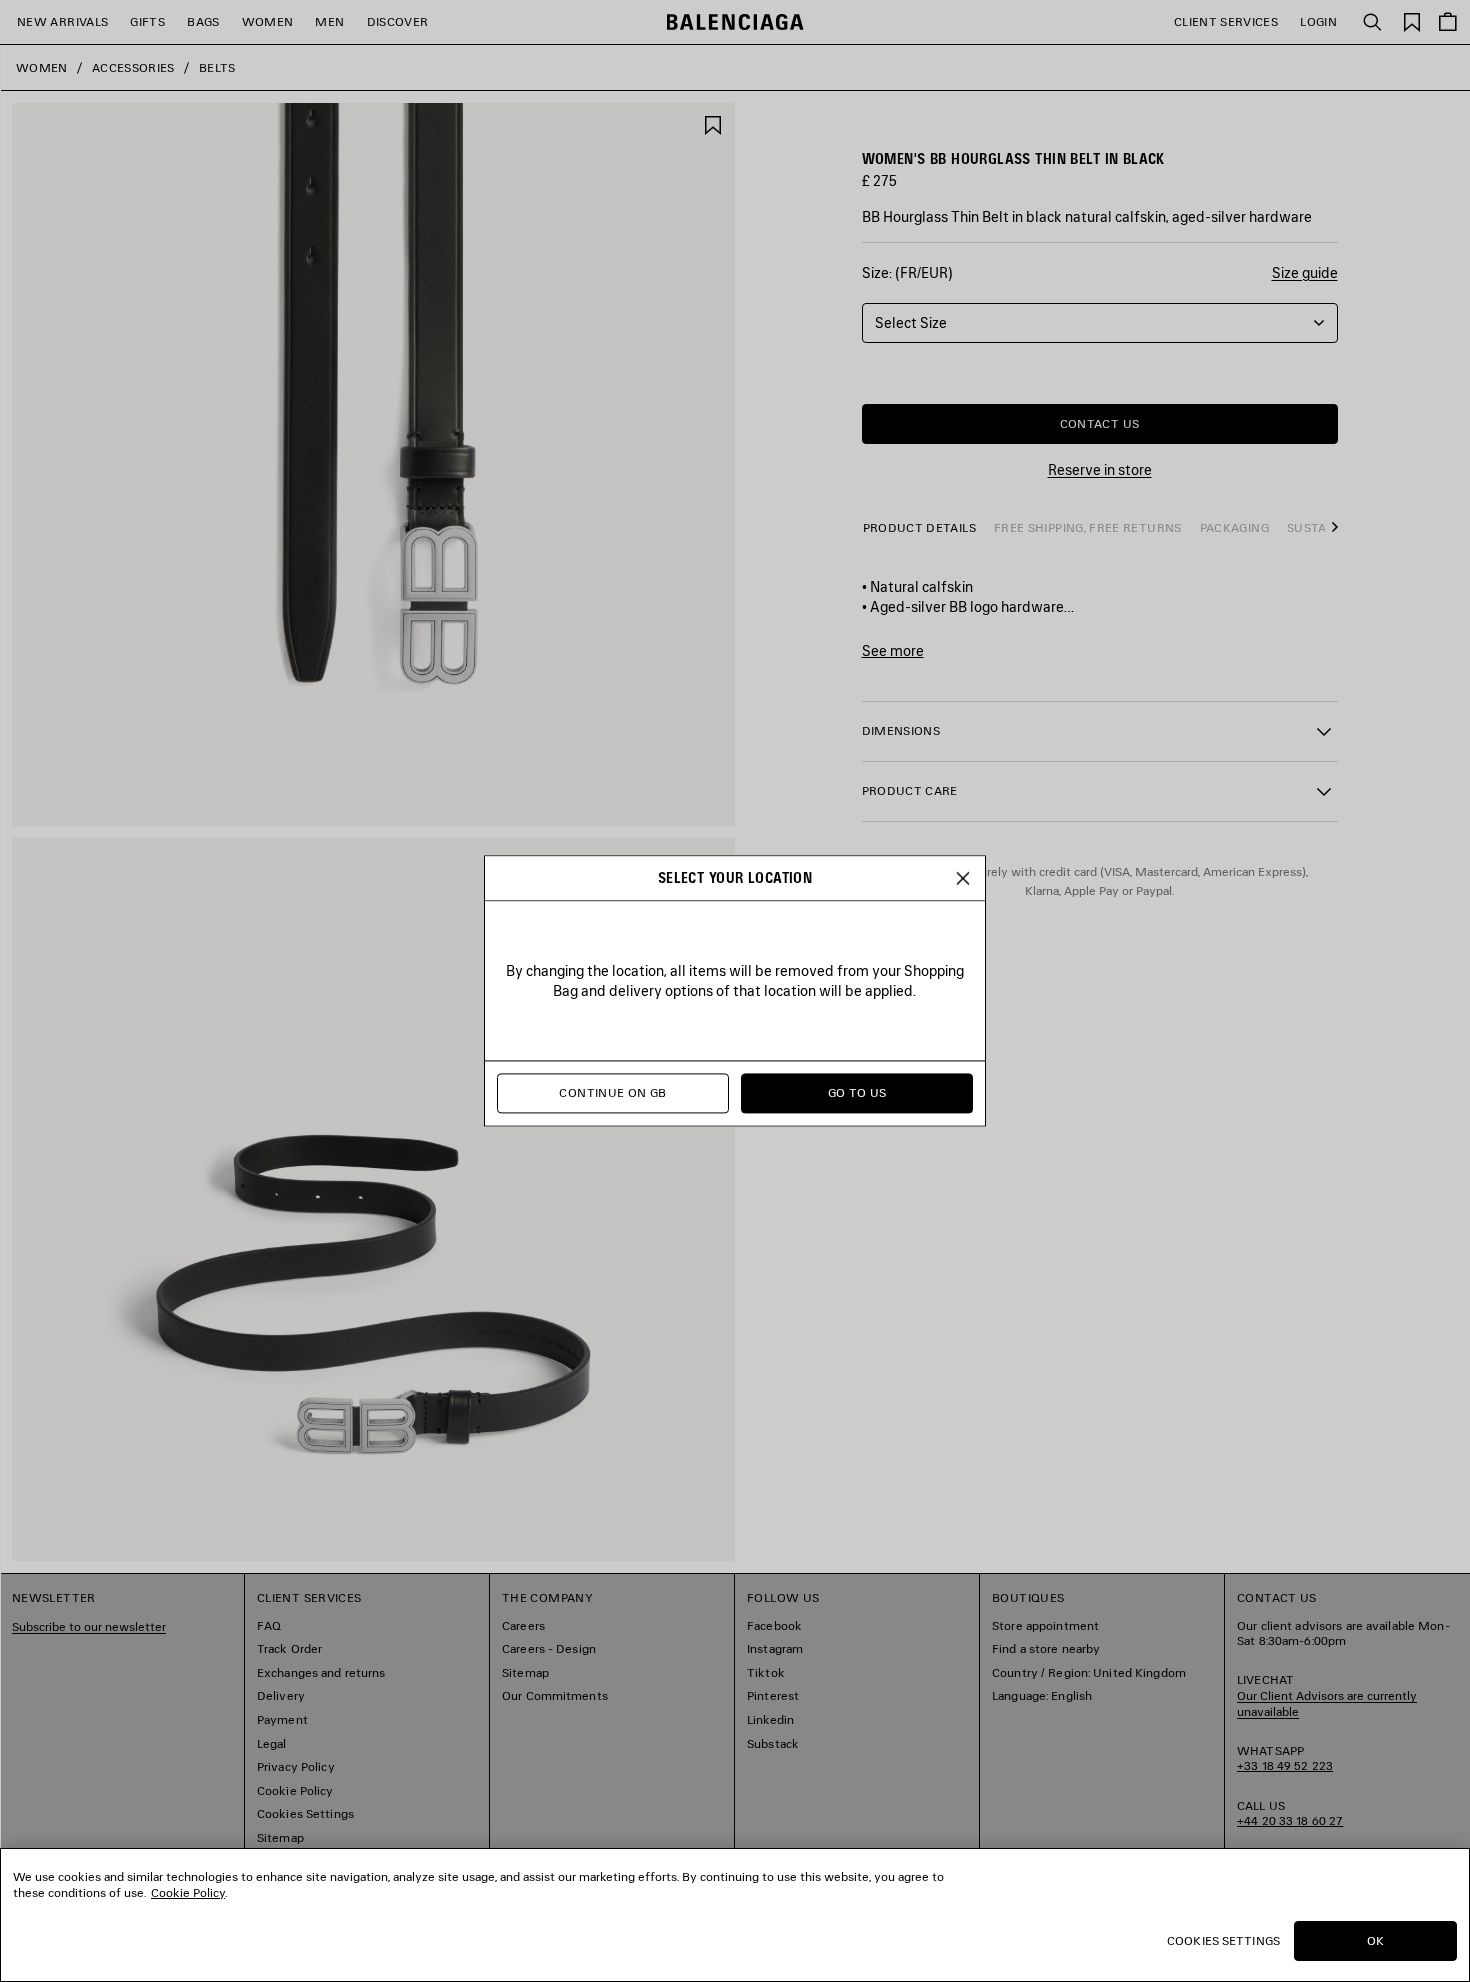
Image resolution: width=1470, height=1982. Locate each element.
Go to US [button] (857, 1093)
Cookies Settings (1223, 1940)
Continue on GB (612, 1093)
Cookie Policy (188, 1892)
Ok (1375, 1940)
